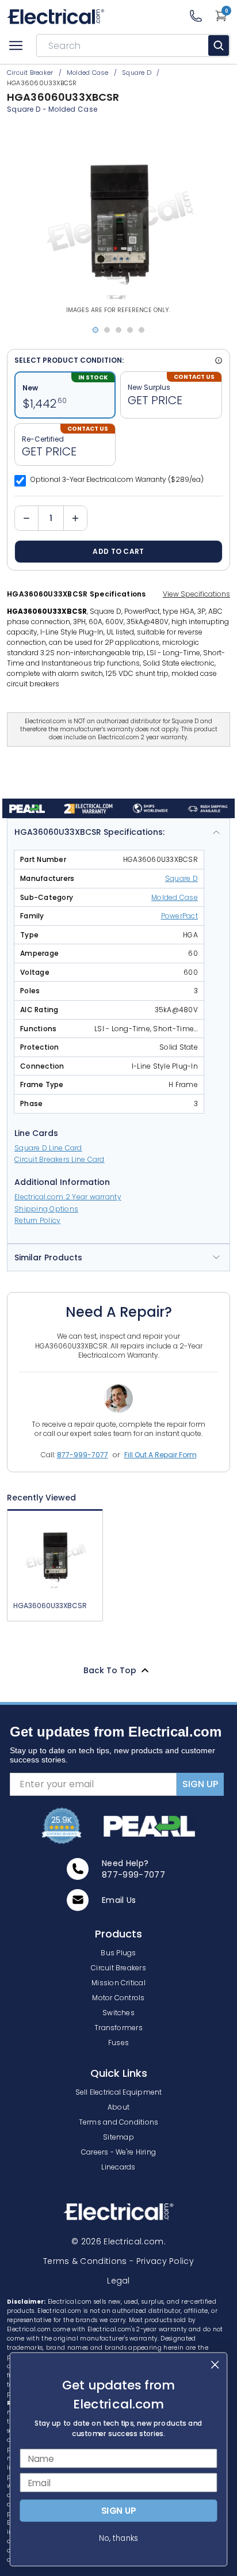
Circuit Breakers (118, 1968)
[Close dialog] (215, 2364)
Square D (24, 109)
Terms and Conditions (119, 2122)
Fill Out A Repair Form (160, 1455)
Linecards (118, 2167)
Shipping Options (46, 1209)
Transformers (118, 2028)
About (118, 2107)
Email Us (119, 1900)
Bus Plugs (118, 1953)
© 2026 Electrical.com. (118, 2241)
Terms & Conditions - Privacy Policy (118, 2261)
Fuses (118, 2043)
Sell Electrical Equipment (119, 2092)
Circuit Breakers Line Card (60, 1159)
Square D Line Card (48, 1148)
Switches (118, 2013)
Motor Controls (118, 1998)
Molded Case (73, 109)
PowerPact (179, 916)
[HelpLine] (202, 16)
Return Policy (37, 1220)
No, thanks (118, 2538)
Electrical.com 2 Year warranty (68, 1197)
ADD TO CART (118, 551)
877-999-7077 (83, 1455)
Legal (118, 2281)
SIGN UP (200, 1784)
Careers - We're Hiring (118, 2152)
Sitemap (118, 2137)
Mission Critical (118, 1983)
